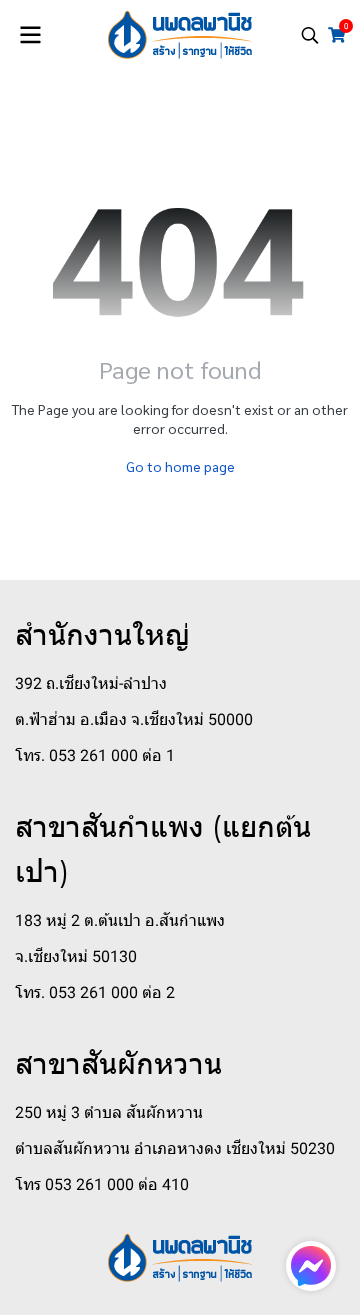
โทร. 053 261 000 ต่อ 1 (95, 755)
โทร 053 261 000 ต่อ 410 (102, 1184)
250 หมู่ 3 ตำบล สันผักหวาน (109, 1112)
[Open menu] (30, 35)
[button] (310, 35)
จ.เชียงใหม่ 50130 (76, 956)
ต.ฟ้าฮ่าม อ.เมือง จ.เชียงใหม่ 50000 (134, 719)
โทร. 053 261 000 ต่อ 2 (95, 992)
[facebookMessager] (311, 1266)
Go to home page (180, 466)
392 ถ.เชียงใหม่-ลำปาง (91, 683)
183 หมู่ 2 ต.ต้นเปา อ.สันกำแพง (120, 920)
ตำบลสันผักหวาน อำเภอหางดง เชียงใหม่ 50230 (175, 1148)
